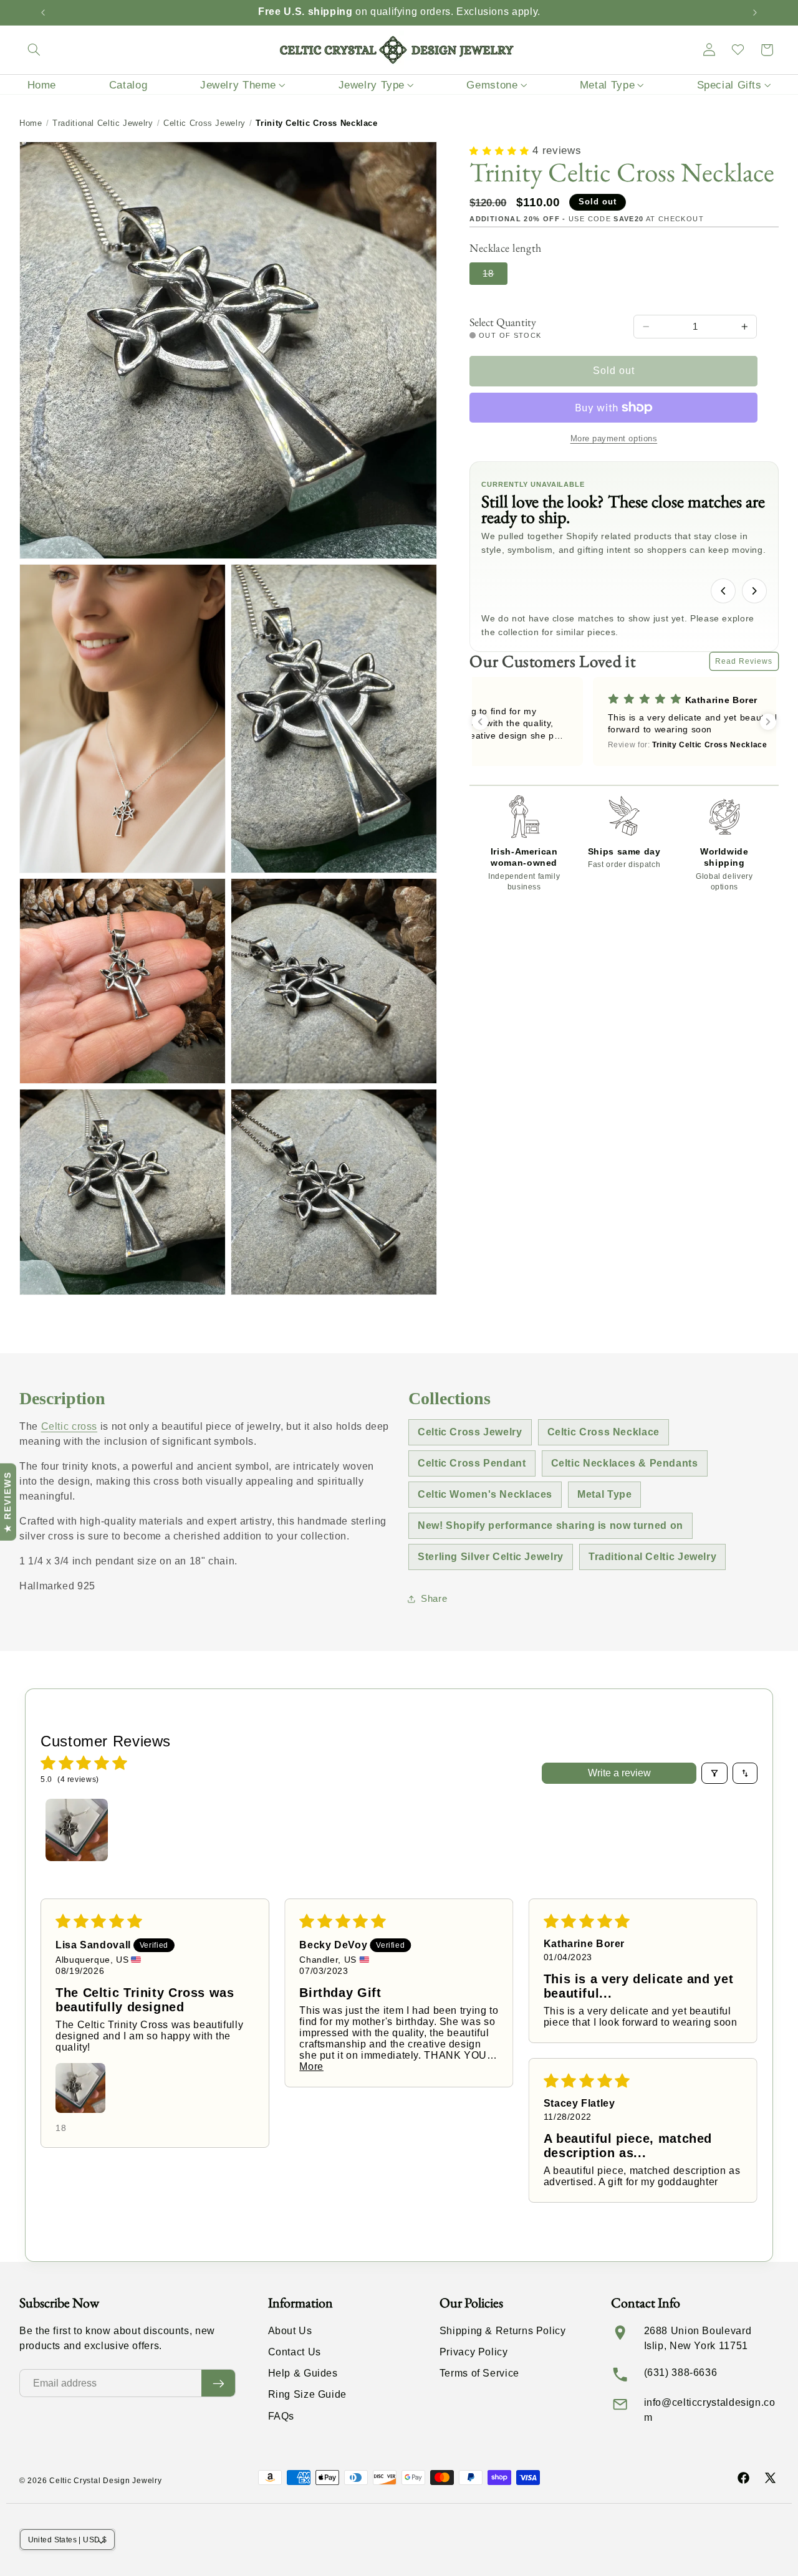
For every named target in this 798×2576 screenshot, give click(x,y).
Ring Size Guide (307, 2394)
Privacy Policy (474, 2352)
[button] (34, 50)
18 (495, 276)
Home (31, 123)
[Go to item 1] (77, 1830)
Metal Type (604, 1494)
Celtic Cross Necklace (603, 1432)
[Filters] (714, 1773)
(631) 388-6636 (681, 2373)
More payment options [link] (614, 439)
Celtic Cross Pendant (472, 1463)
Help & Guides (303, 2373)
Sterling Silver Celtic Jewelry (491, 1557)
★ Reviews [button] (7, 1502)
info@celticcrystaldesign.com (710, 2410)
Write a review (619, 1773)
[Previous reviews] (480, 722)
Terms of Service (479, 2373)
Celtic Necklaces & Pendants (625, 1463)
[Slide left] (723, 591)
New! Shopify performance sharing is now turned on (550, 1525)
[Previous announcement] (43, 12)
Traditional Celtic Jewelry (103, 123)
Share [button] (434, 1599)
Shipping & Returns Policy (503, 2331)
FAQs (281, 2416)
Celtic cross (70, 1426)
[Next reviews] (768, 722)
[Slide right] (754, 591)
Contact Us (295, 2352)
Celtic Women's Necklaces (485, 1494)
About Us (290, 2331)
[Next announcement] (755, 12)
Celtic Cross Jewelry (204, 123)
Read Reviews (744, 661)
